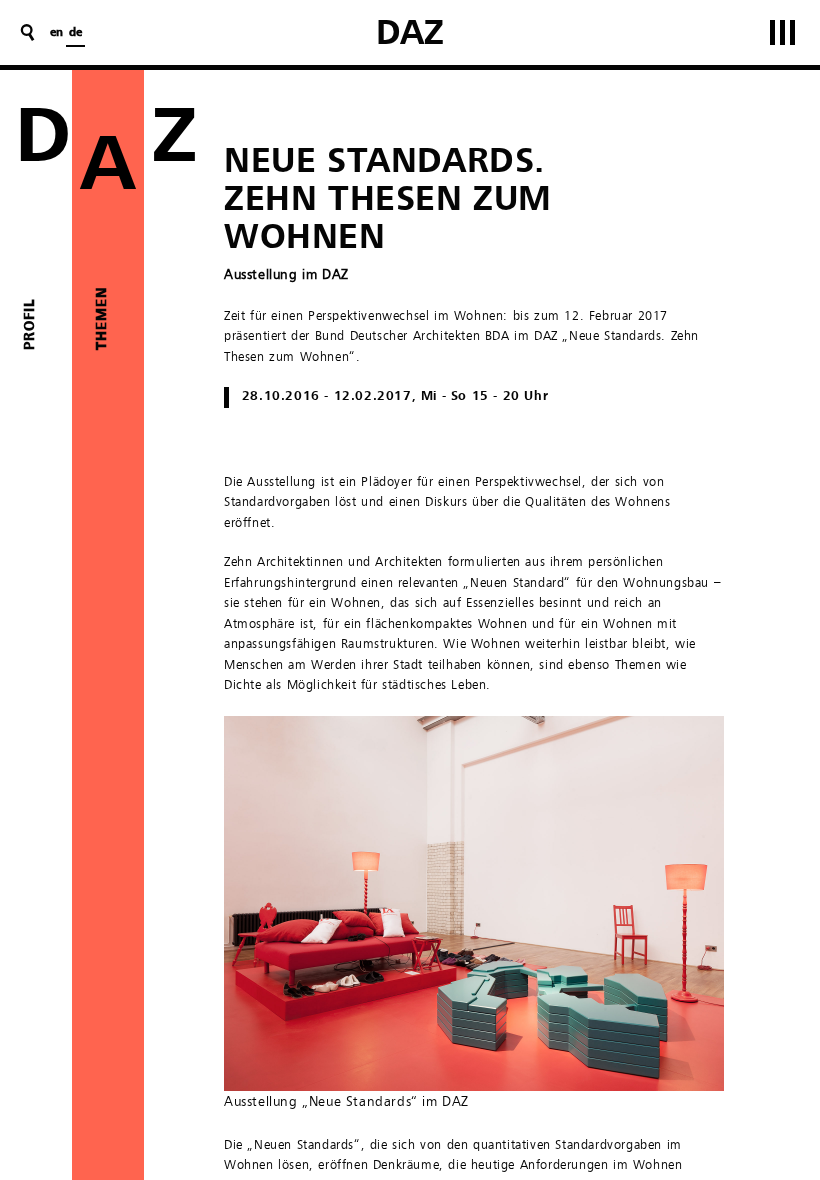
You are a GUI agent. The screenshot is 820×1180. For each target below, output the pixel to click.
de (75, 33)
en (56, 33)
